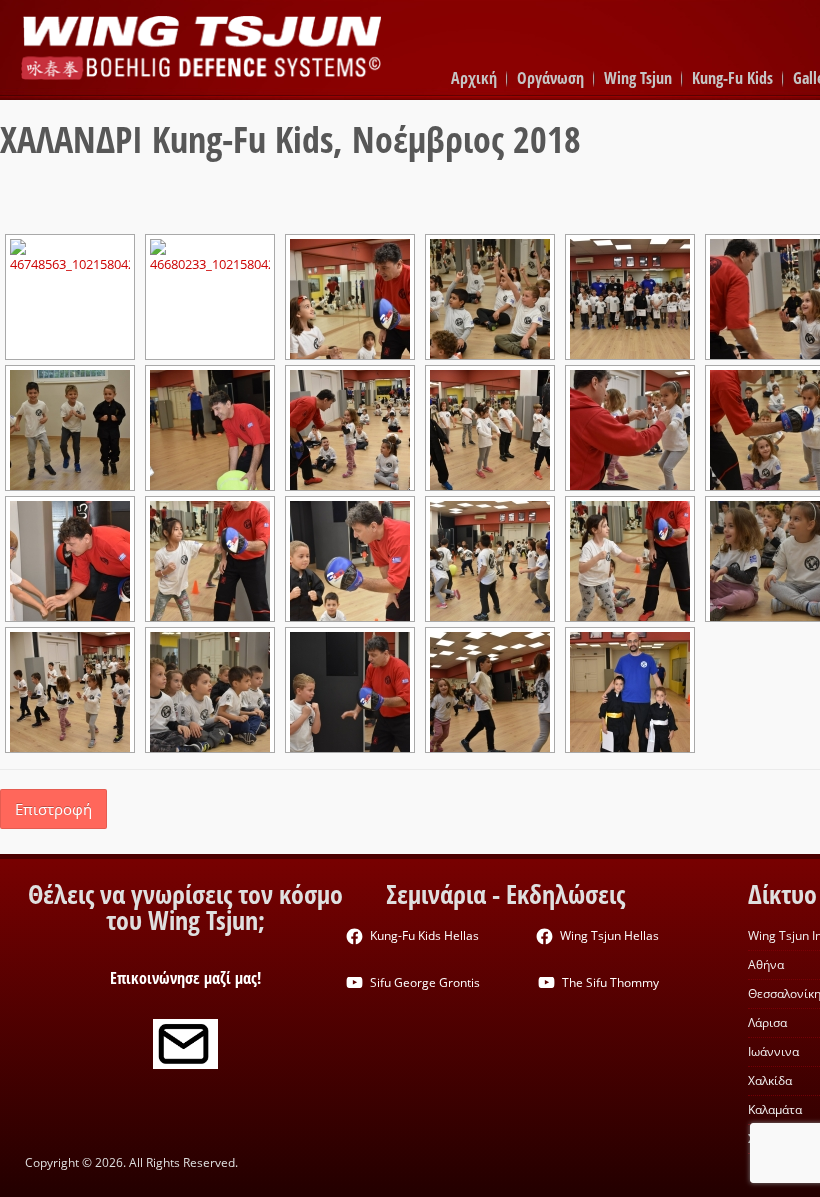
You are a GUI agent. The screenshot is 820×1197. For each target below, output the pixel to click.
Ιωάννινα (773, 1051)
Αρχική (474, 78)
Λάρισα (767, 1022)
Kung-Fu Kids (732, 78)
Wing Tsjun (638, 78)
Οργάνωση (550, 78)
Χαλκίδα (770, 1080)
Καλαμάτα (775, 1109)
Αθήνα (766, 964)
